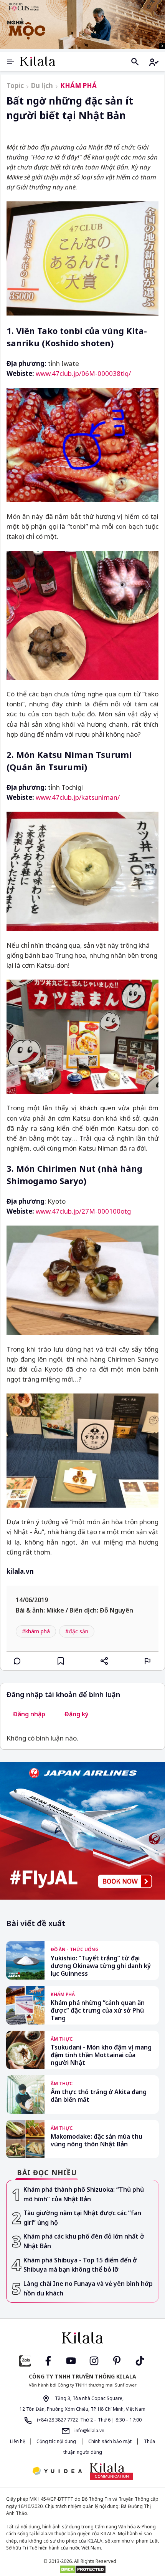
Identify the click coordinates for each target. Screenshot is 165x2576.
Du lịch (42, 86)
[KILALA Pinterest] (117, 2360)
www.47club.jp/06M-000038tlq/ (83, 373)
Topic (15, 86)
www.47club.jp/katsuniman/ (78, 797)
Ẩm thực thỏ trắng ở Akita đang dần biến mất (99, 2096)
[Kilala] (38, 61)
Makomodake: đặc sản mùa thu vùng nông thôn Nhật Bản (97, 2140)
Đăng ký (77, 1714)
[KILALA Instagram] (94, 2360)
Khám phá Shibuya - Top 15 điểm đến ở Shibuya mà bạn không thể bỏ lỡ (80, 2265)
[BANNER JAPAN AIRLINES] (82, 1831)
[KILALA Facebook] (25, 2360)
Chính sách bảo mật (110, 2441)
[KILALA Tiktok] (140, 2360)
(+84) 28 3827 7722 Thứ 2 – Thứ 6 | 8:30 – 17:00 (89, 2420)
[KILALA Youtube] (71, 2360)
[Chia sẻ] (104, 1661)
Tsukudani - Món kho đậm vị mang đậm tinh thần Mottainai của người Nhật (101, 2055)
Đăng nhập (29, 1714)
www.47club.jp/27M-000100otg (83, 1211)
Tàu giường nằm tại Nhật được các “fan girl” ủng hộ (82, 2218)
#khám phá (36, 1631)
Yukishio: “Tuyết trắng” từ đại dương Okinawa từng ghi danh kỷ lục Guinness (101, 1966)
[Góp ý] (148, 1661)
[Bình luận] (17, 1661)
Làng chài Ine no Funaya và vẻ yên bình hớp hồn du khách (88, 2288)
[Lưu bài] (61, 1661)
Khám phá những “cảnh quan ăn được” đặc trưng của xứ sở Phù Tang (98, 2010)
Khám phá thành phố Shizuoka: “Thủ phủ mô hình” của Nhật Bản (84, 2194)
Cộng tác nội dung (56, 2441)
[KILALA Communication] (111, 2471)
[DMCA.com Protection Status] (82, 2569)
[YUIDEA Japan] (57, 2472)
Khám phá (78, 86)
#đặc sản (77, 1631)
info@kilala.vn (89, 2431)
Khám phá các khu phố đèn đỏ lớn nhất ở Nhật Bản (84, 2241)
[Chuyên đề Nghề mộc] (82, 24)
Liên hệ (18, 2441)
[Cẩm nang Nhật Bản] (82, 2338)
